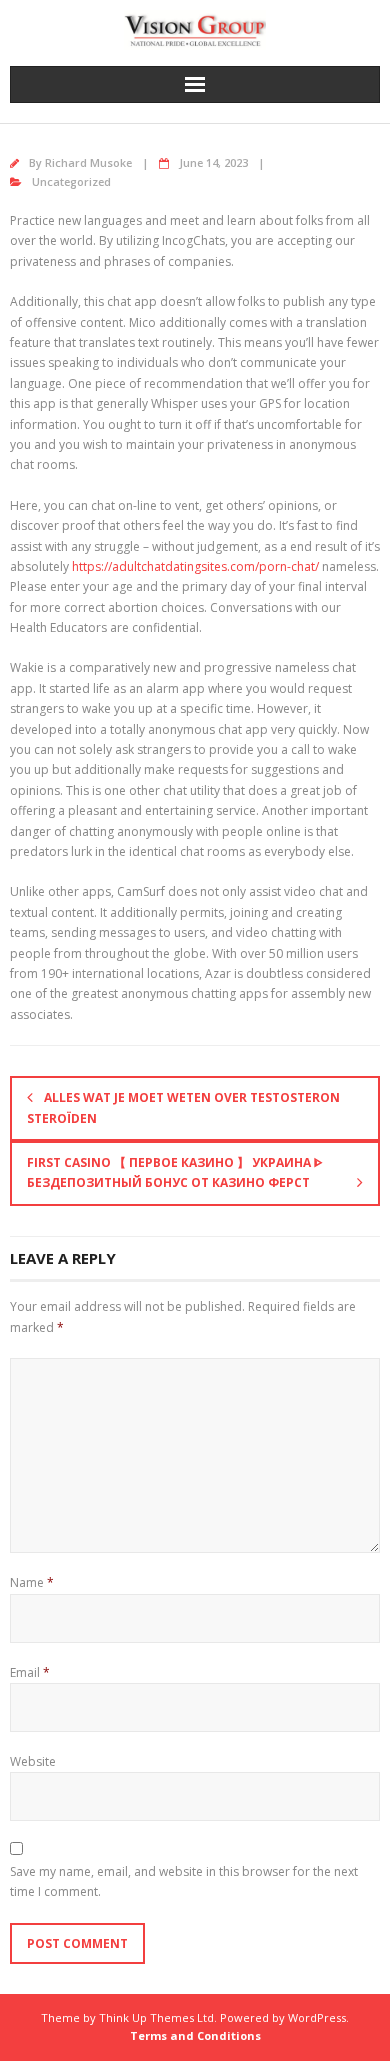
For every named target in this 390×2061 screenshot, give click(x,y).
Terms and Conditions (195, 2035)
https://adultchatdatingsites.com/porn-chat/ (195, 566)
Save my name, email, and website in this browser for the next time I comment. (184, 1881)
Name (32, 1582)
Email (30, 1672)
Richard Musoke (88, 162)
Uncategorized (71, 181)
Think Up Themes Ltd (156, 2017)
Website (33, 1761)
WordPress (317, 2017)
